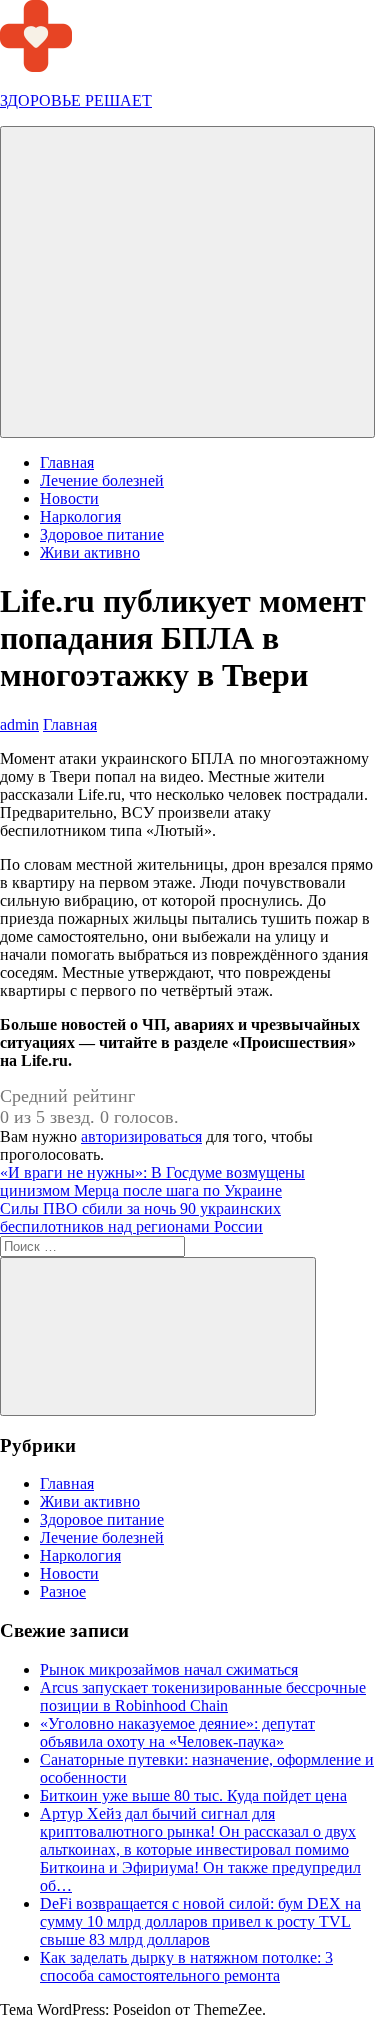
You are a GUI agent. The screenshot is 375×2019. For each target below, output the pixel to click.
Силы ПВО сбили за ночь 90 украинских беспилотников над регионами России (140, 1217)
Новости (69, 498)
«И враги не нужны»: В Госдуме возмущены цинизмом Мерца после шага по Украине (152, 1181)
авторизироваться (141, 1136)
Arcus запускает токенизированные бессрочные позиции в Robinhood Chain (203, 1696)
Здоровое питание (102, 534)
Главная (67, 462)
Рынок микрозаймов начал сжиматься (169, 1669)
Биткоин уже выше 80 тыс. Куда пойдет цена (193, 1795)
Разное (63, 1591)
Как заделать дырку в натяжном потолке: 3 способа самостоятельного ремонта (186, 1966)
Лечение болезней (102, 480)
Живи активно (90, 552)
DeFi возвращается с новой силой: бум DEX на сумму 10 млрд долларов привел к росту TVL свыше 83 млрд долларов (200, 1921)
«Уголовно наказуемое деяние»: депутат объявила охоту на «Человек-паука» (177, 1732)
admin (19, 724)
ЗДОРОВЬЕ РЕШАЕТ (76, 100)
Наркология (80, 516)
